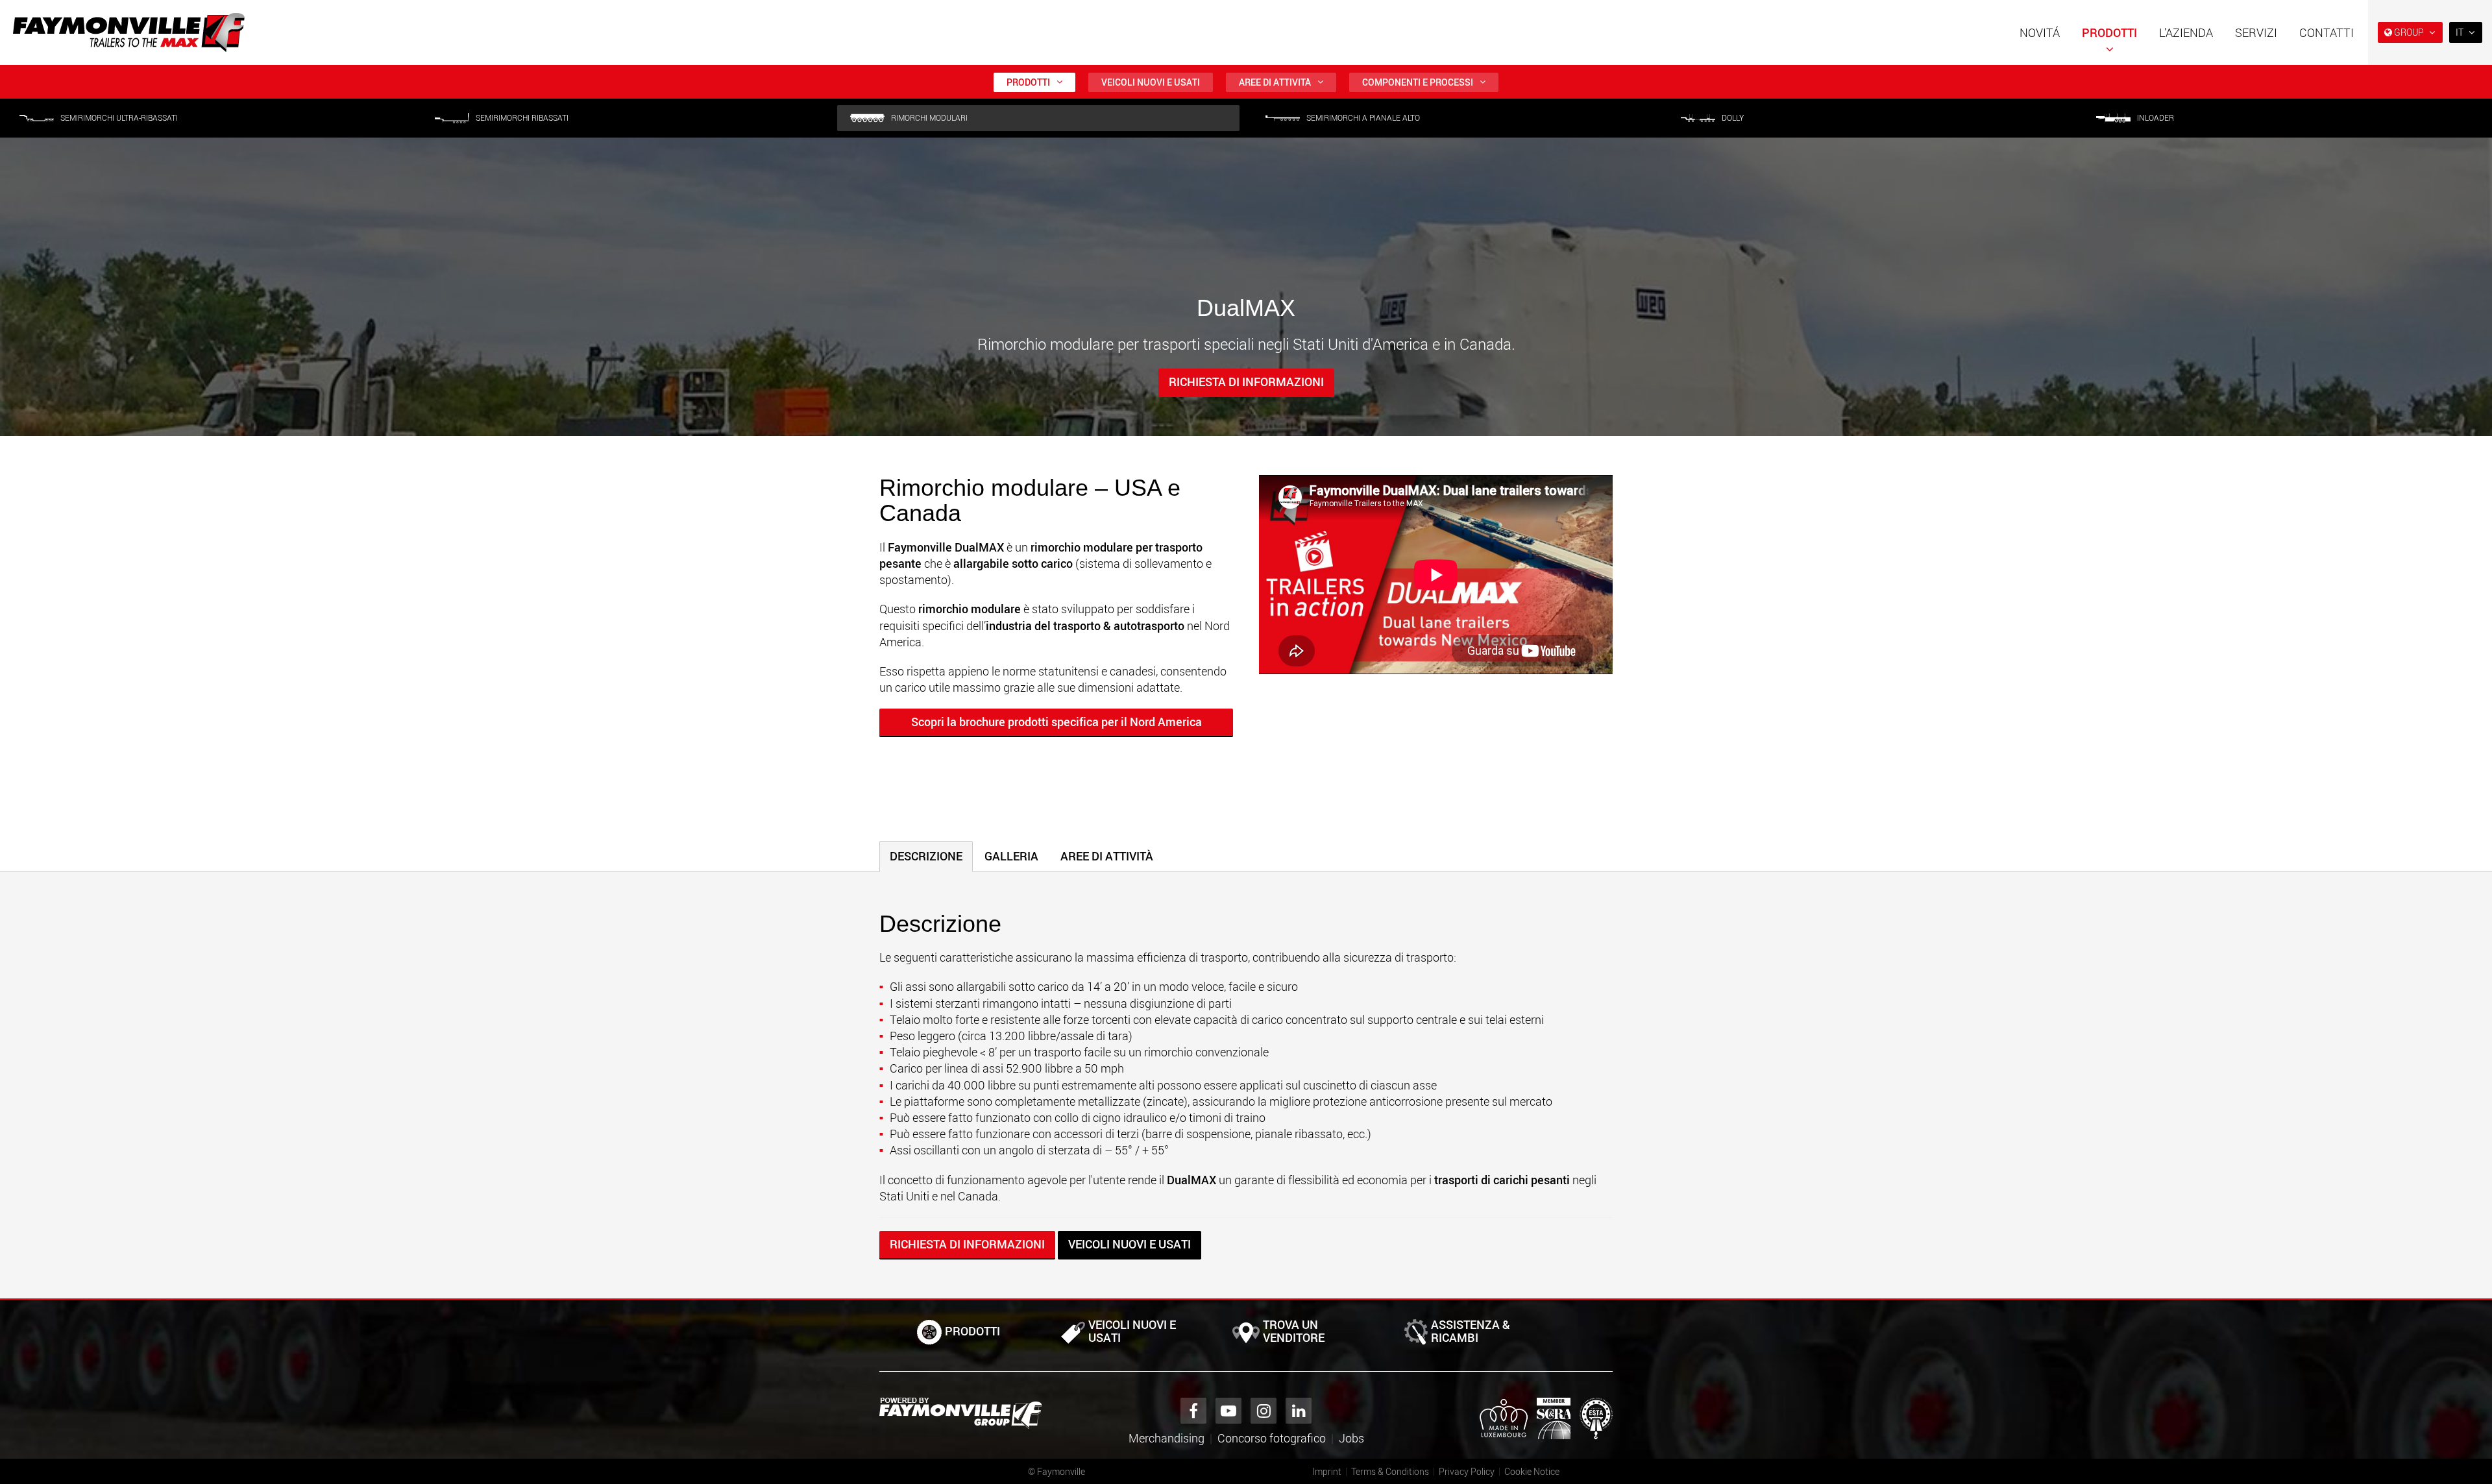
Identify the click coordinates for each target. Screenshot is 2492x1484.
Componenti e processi (1418, 82)
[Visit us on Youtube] (1228, 1411)
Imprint (1327, 1471)
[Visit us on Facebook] (1193, 1411)
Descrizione (926, 856)
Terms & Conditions (1390, 1471)
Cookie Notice (1532, 1471)
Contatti (2327, 32)
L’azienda (2186, 32)
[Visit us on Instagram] (1264, 1411)
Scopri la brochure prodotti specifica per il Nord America (1057, 722)
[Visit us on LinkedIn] (1299, 1411)
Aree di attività (1275, 82)
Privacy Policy (1467, 1471)
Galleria (1011, 856)
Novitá (2040, 32)
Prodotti (2109, 32)
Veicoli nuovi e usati (1151, 82)
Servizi (2256, 32)
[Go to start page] (129, 32)
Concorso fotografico (1272, 1438)
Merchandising (1167, 1438)
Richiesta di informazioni (1246, 382)
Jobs (1351, 1438)
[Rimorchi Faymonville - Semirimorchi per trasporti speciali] (960, 1413)
